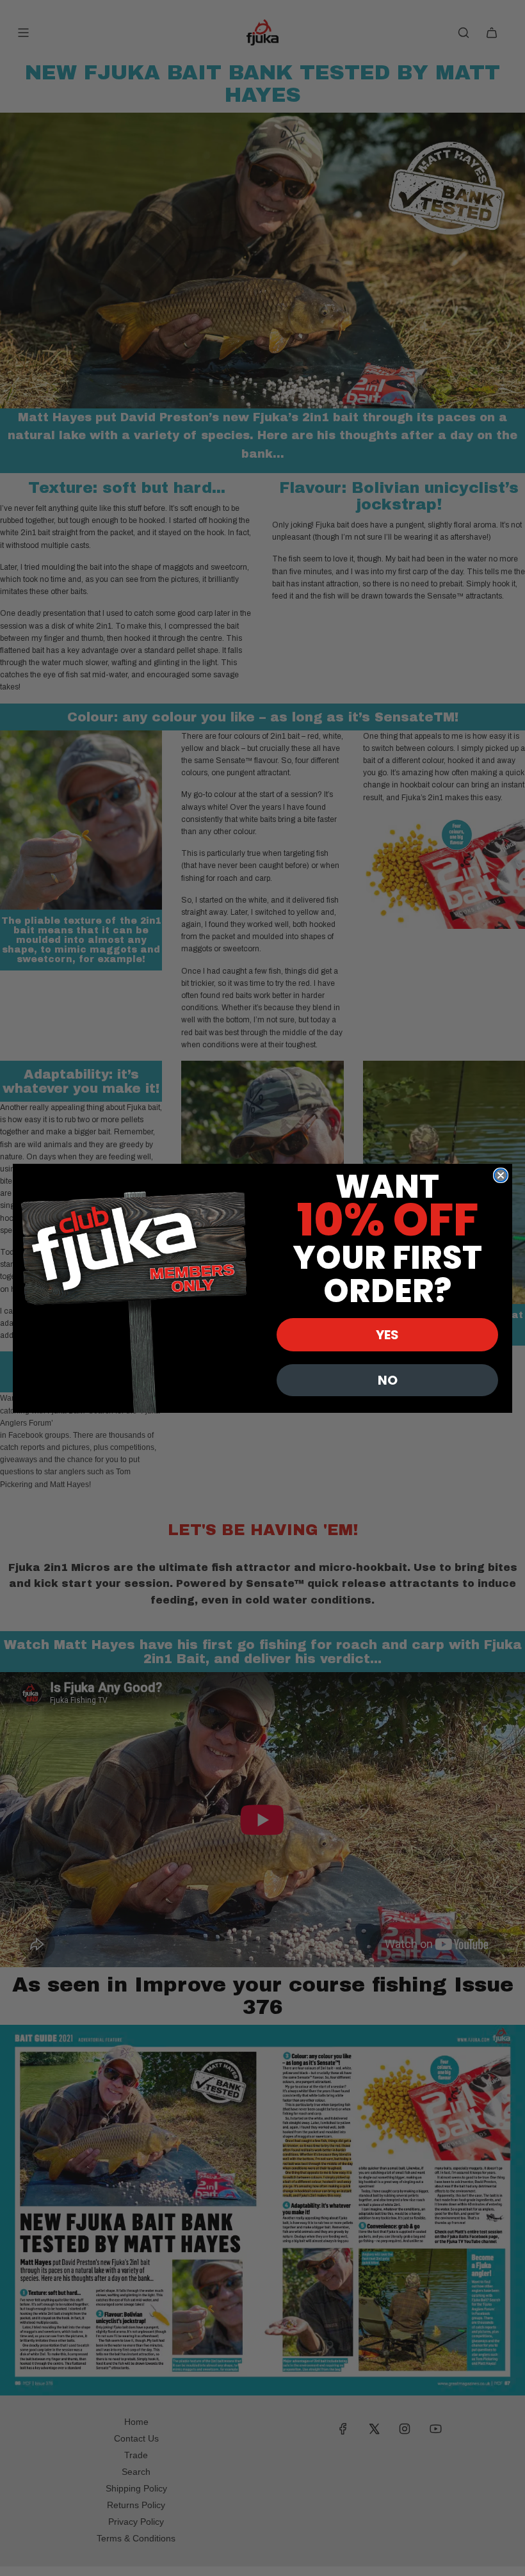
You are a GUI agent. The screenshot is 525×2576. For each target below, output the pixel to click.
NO (388, 1380)
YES (387, 1335)
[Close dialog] (501, 1175)
